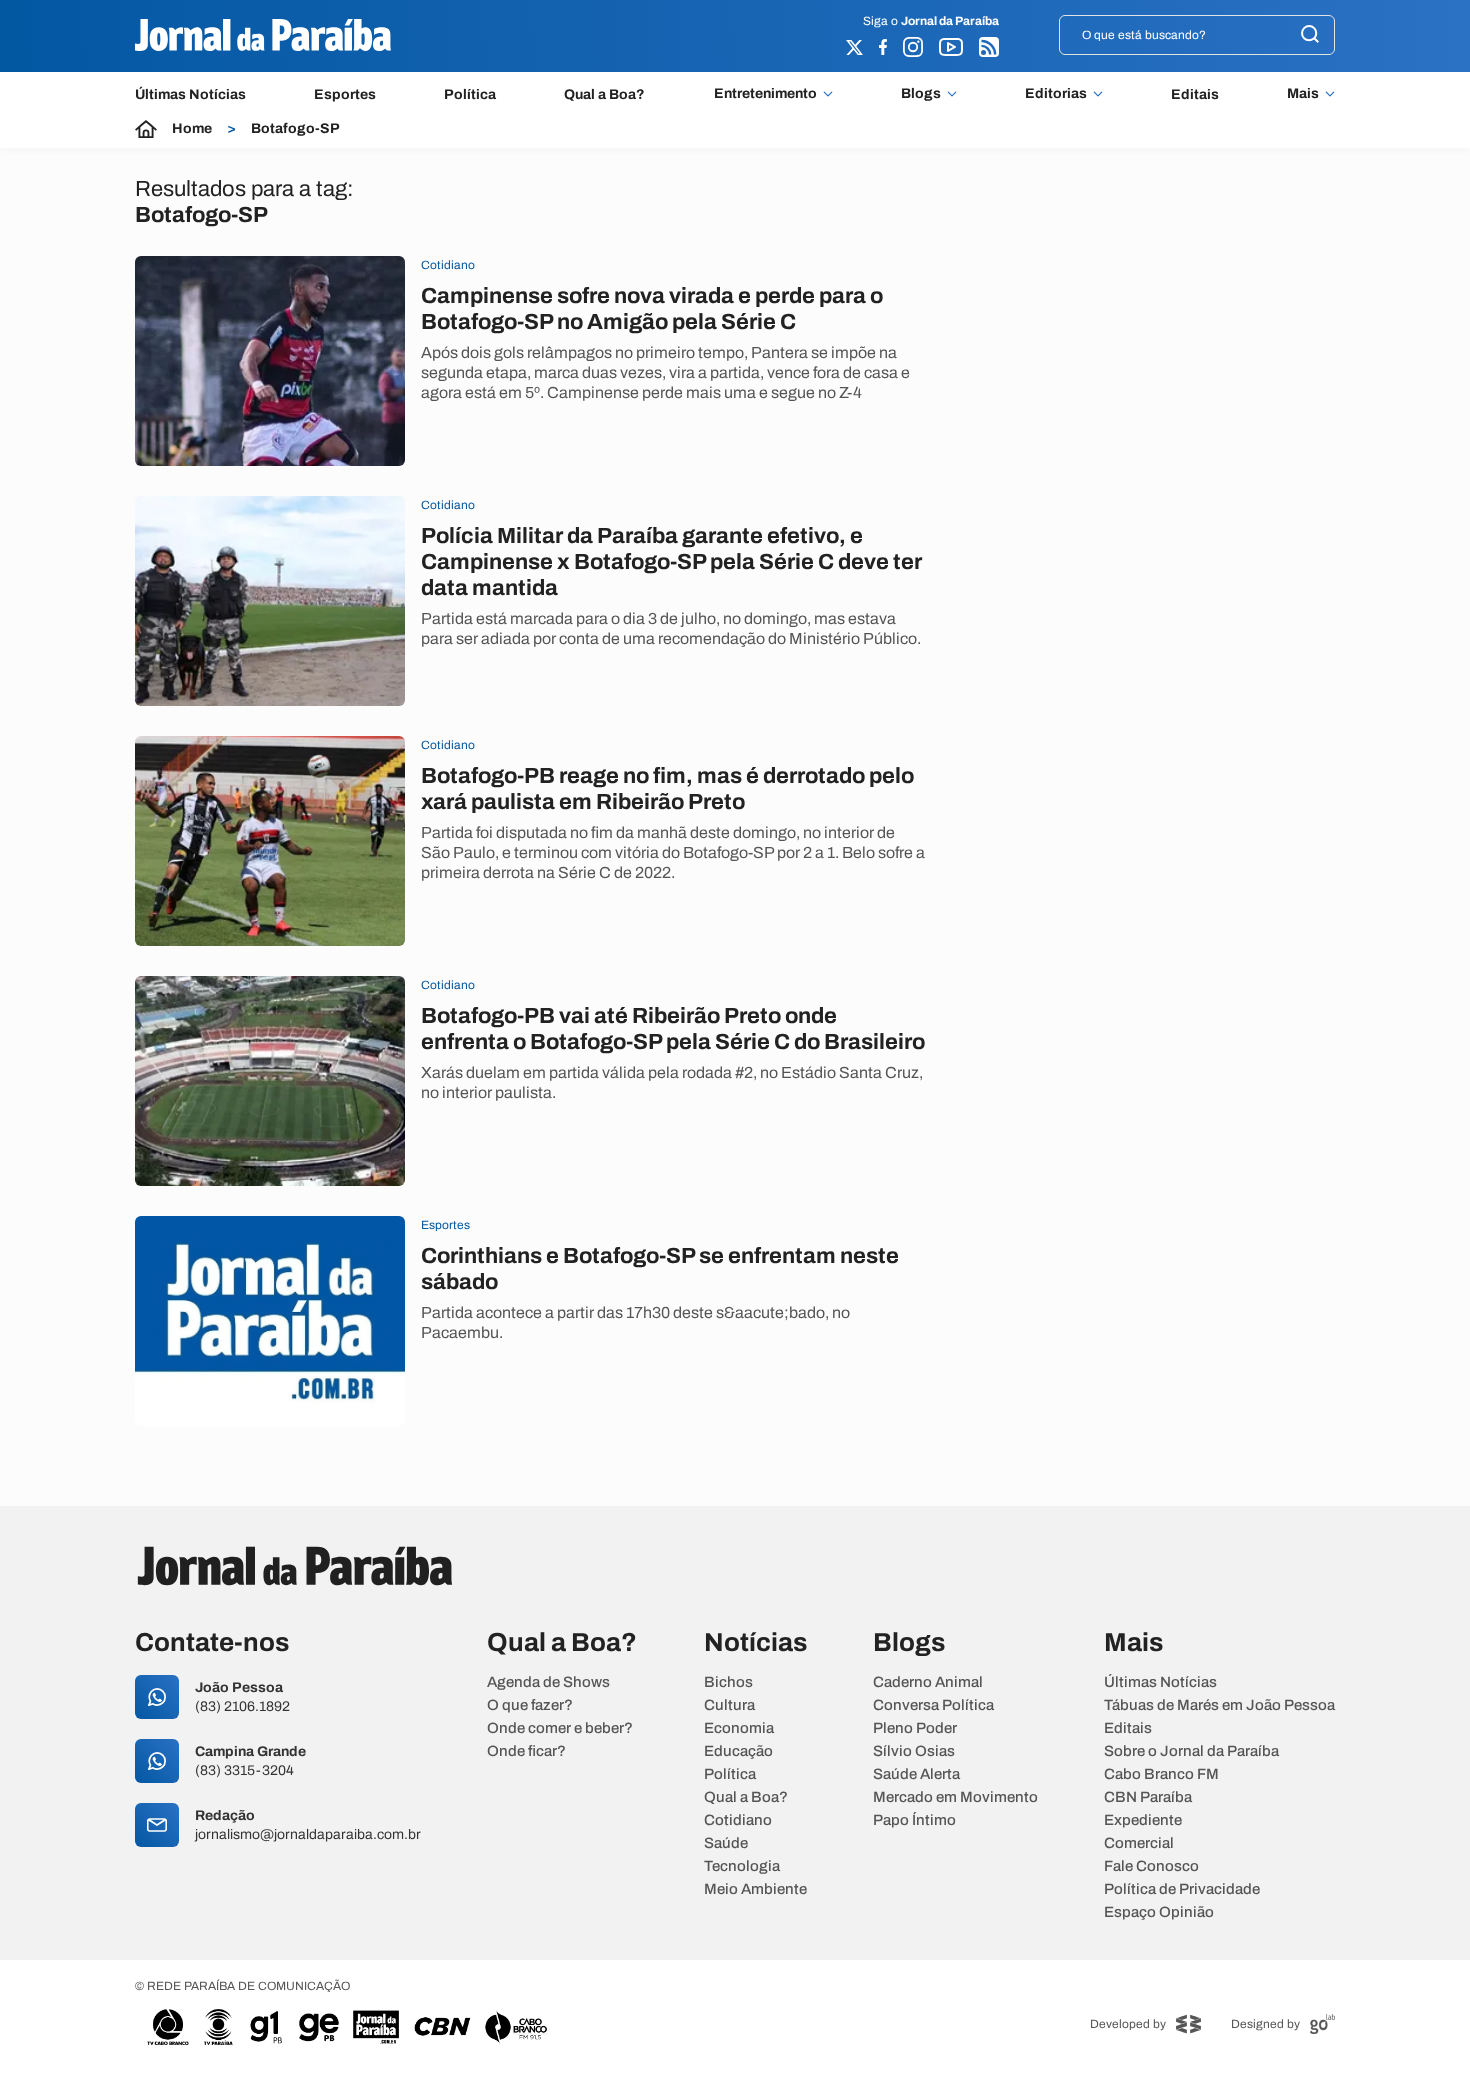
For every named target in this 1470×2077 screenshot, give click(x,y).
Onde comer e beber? (560, 1728)
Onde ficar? (526, 1751)
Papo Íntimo (914, 1820)
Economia (739, 1728)
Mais (1303, 94)
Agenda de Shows (548, 1682)
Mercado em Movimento (955, 1797)
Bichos (728, 1682)
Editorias (1056, 94)
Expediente (1143, 1820)
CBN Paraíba (1148, 1797)
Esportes (345, 94)
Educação (738, 1751)
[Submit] (1310, 35)
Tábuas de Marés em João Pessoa (1219, 1705)
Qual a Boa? (604, 94)
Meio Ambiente (755, 1889)
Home (192, 129)
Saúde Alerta (916, 1774)
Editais (1195, 94)
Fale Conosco (1151, 1866)
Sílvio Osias (914, 1751)
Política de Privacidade (1182, 1889)
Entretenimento (765, 94)
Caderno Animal (928, 1682)
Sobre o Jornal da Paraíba (1191, 1751)
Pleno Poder (915, 1728)
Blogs (921, 94)
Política (470, 94)
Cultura (729, 1705)
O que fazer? (530, 1705)
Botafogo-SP (295, 129)
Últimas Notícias (190, 94)
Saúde (726, 1843)
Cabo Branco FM (1161, 1774)
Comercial (1139, 1843)
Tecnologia (742, 1866)
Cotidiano (738, 1820)
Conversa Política (933, 1705)
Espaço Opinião (1159, 1912)
